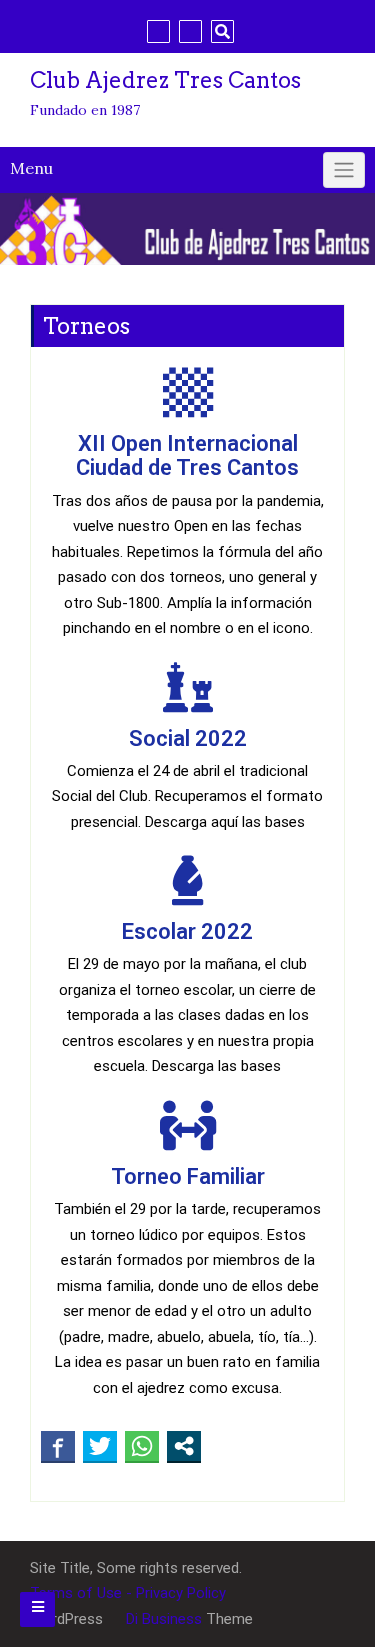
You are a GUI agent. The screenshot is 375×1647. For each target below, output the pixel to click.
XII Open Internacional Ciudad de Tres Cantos (187, 455)
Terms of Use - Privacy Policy (128, 1593)
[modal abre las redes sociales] (184, 1446)
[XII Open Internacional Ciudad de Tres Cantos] (188, 392)
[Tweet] (100, 1446)
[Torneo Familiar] (188, 1125)
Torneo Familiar (188, 1176)
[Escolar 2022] (188, 880)
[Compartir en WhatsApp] (142, 1446)
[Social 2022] (188, 687)
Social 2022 (188, 738)
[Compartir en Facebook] (58, 1446)
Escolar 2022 (187, 931)
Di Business (162, 1619)
